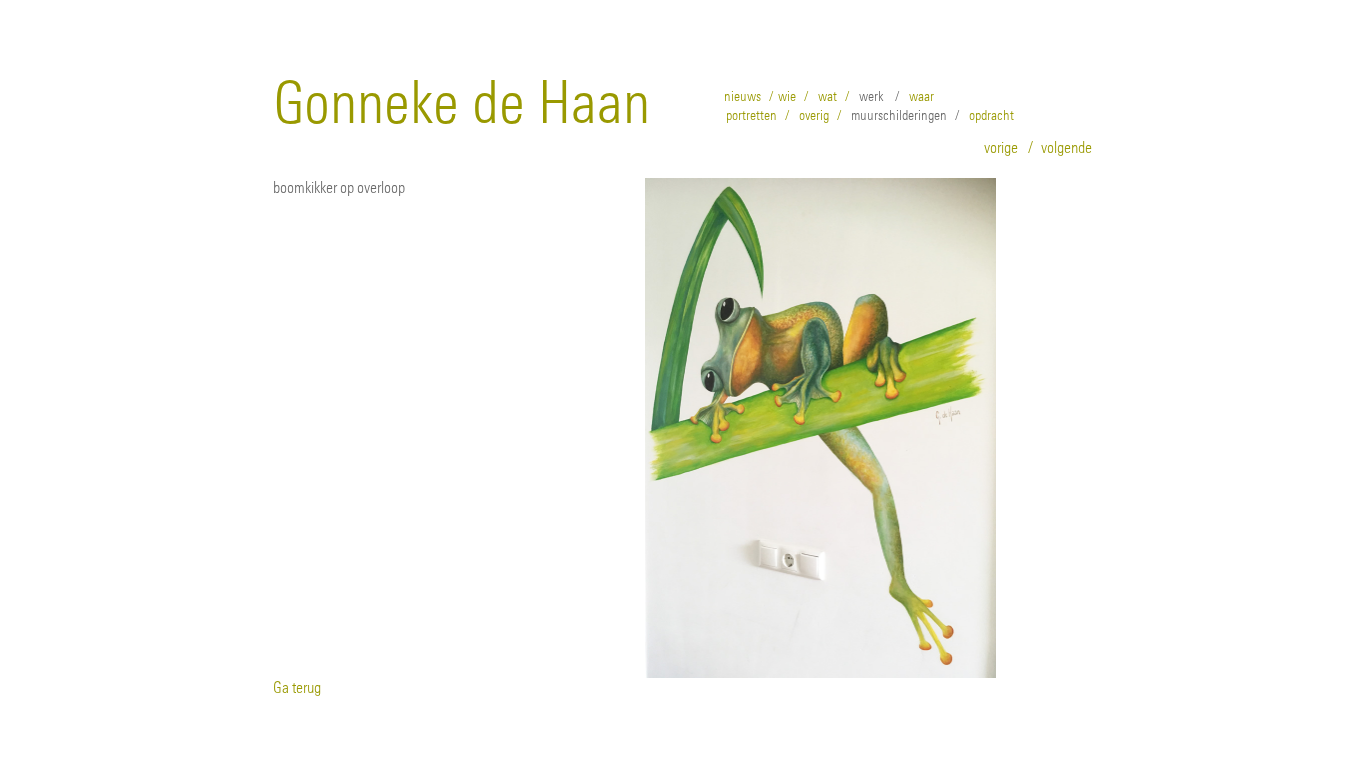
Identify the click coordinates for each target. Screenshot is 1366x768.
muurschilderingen (899, 115)
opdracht (991, 115)
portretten (751, 115)
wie (787, 96)
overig (814, 115)
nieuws (742, 96)
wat (827, 96)
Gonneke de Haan (461, 102)
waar (921, 96)
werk (871, 96)
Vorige (1001, 147)
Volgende (1066, 147)
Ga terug (297, 687)
